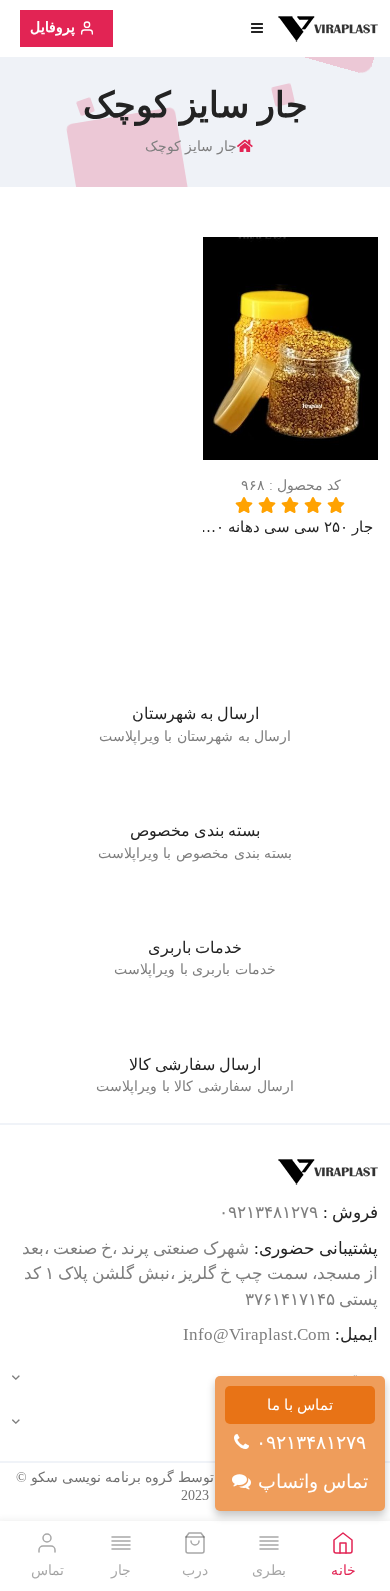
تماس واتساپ (313, 1481)
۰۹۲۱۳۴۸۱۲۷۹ (311, 1442)
